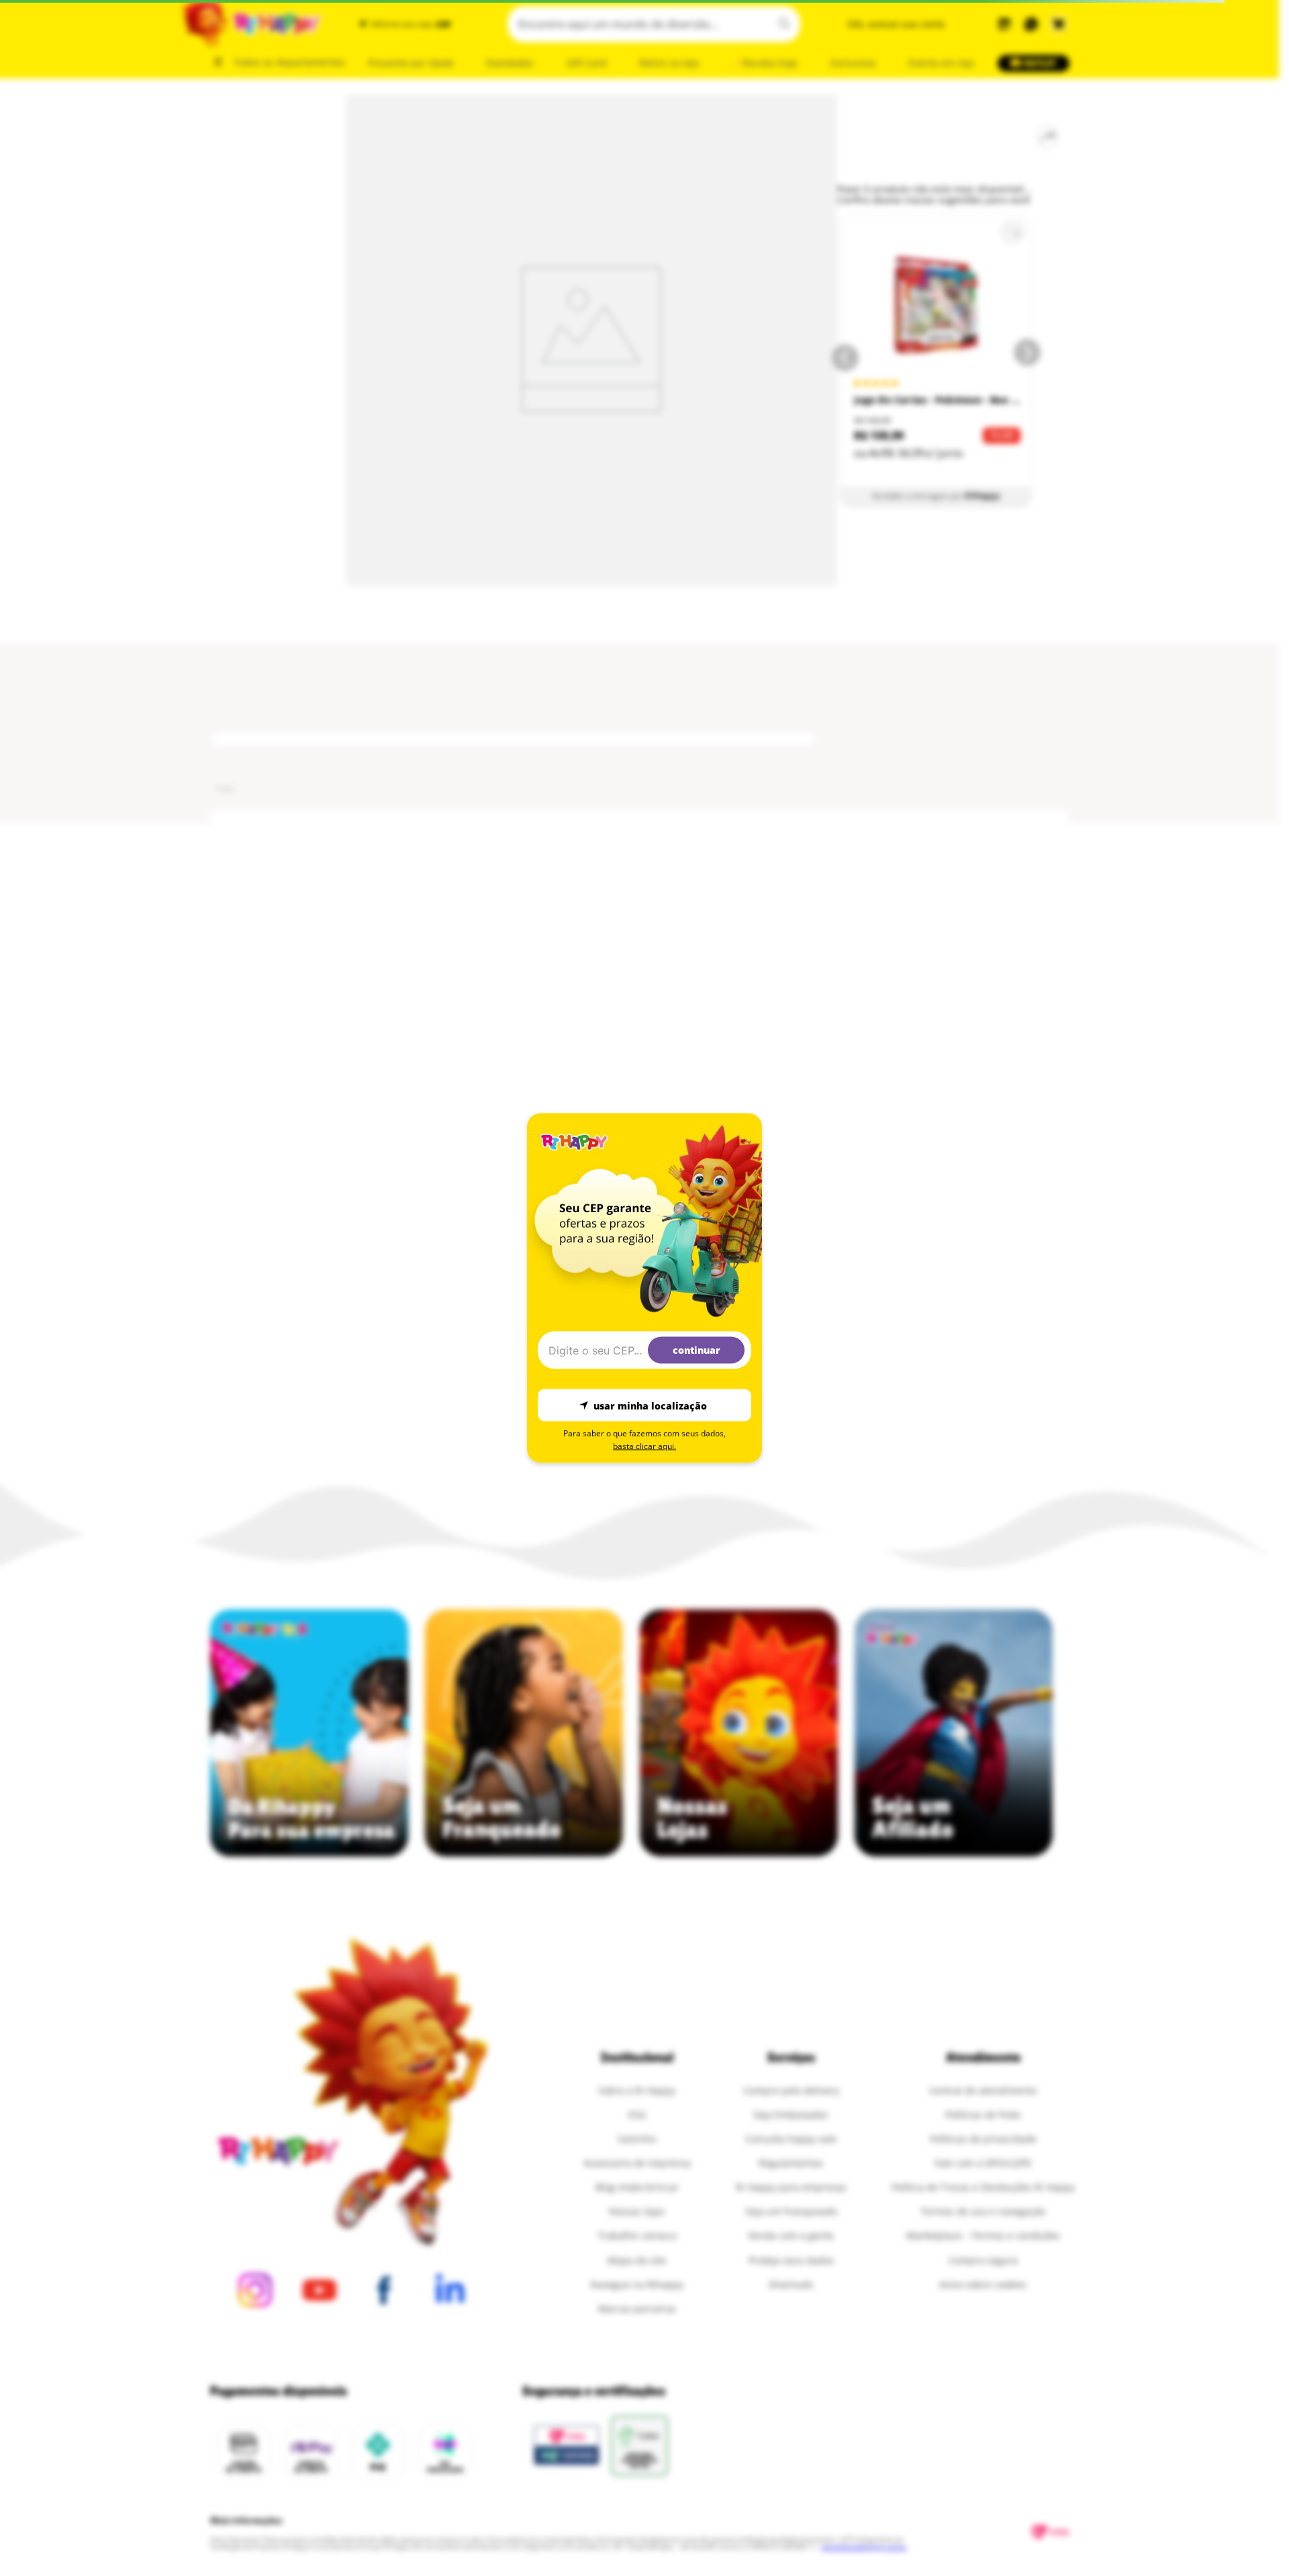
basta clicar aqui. (644, 1446)
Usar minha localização (650, 1405)
